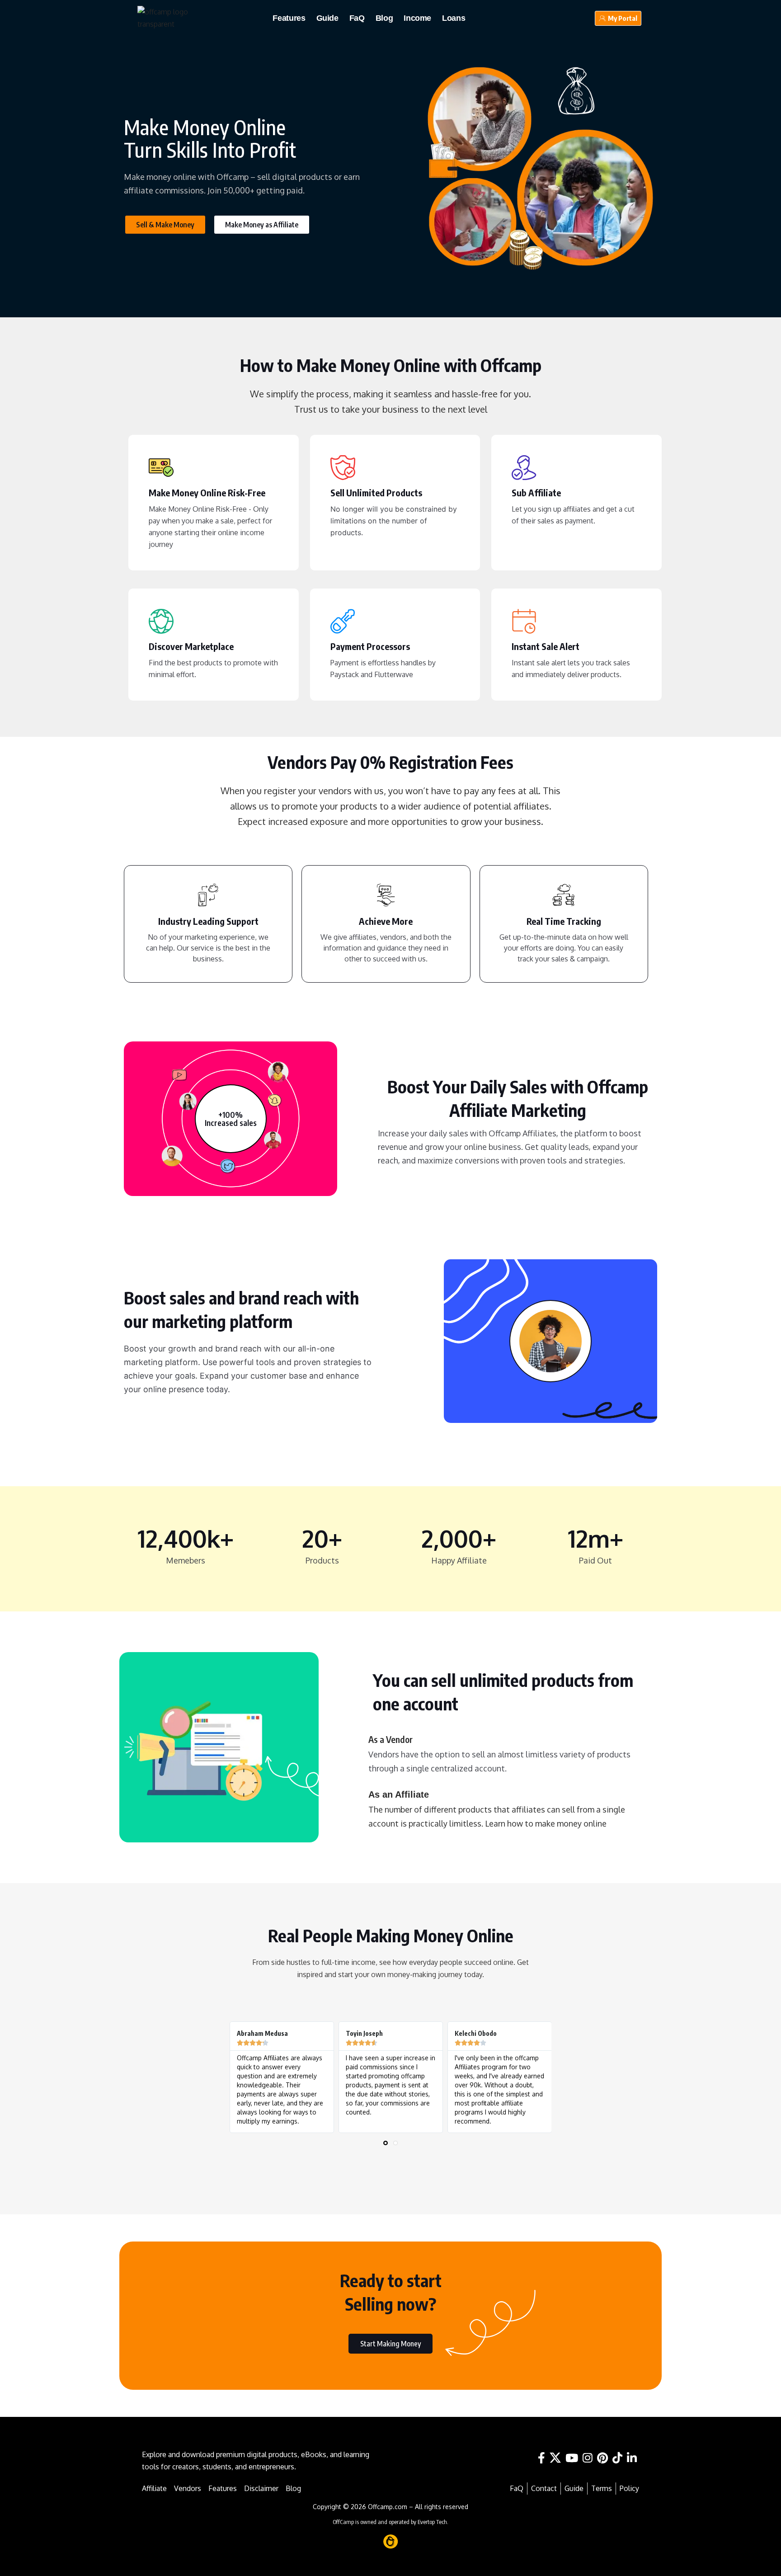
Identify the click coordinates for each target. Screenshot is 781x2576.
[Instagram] (588, 2458)
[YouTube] (572, 2458)
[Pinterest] (602, 2458)
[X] (555, 2458)
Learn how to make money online (546, 1823)
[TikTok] (617, 2458)
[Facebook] (541, 2458)
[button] (386, 2143)
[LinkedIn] (632, 2458)
